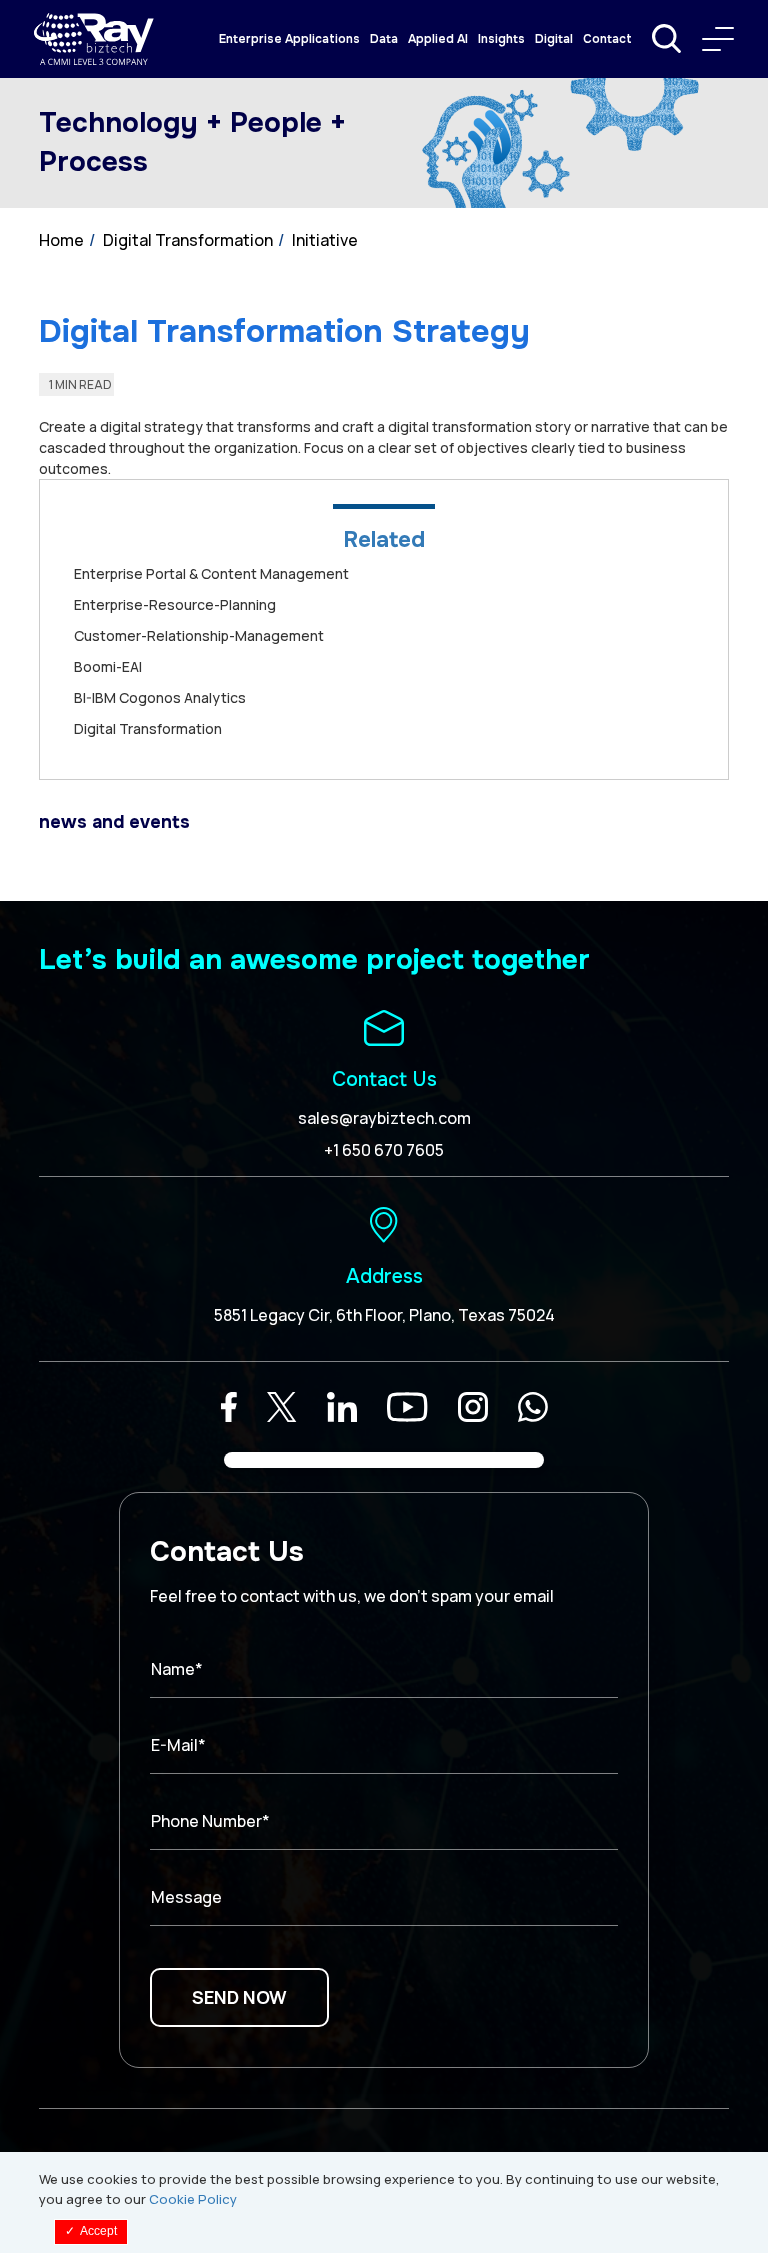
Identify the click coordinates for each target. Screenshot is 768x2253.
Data (384, 39)
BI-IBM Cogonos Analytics (160, 697)
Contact (607, 39)
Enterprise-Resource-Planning (175, 604)
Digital (554, 39)
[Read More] (229, 1407)
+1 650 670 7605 (384, 1150)
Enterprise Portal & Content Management (211, 573)
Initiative (325, 240)
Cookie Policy (193, 2199)
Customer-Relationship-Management (199, 635)
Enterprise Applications (289, 39)
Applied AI (438, 39)
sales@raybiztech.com (384, 1118)
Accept (91, 2231)
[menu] (718, 39)
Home (61, 240)
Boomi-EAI (108, 666)
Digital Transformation (188, 240)
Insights (501, 39)
